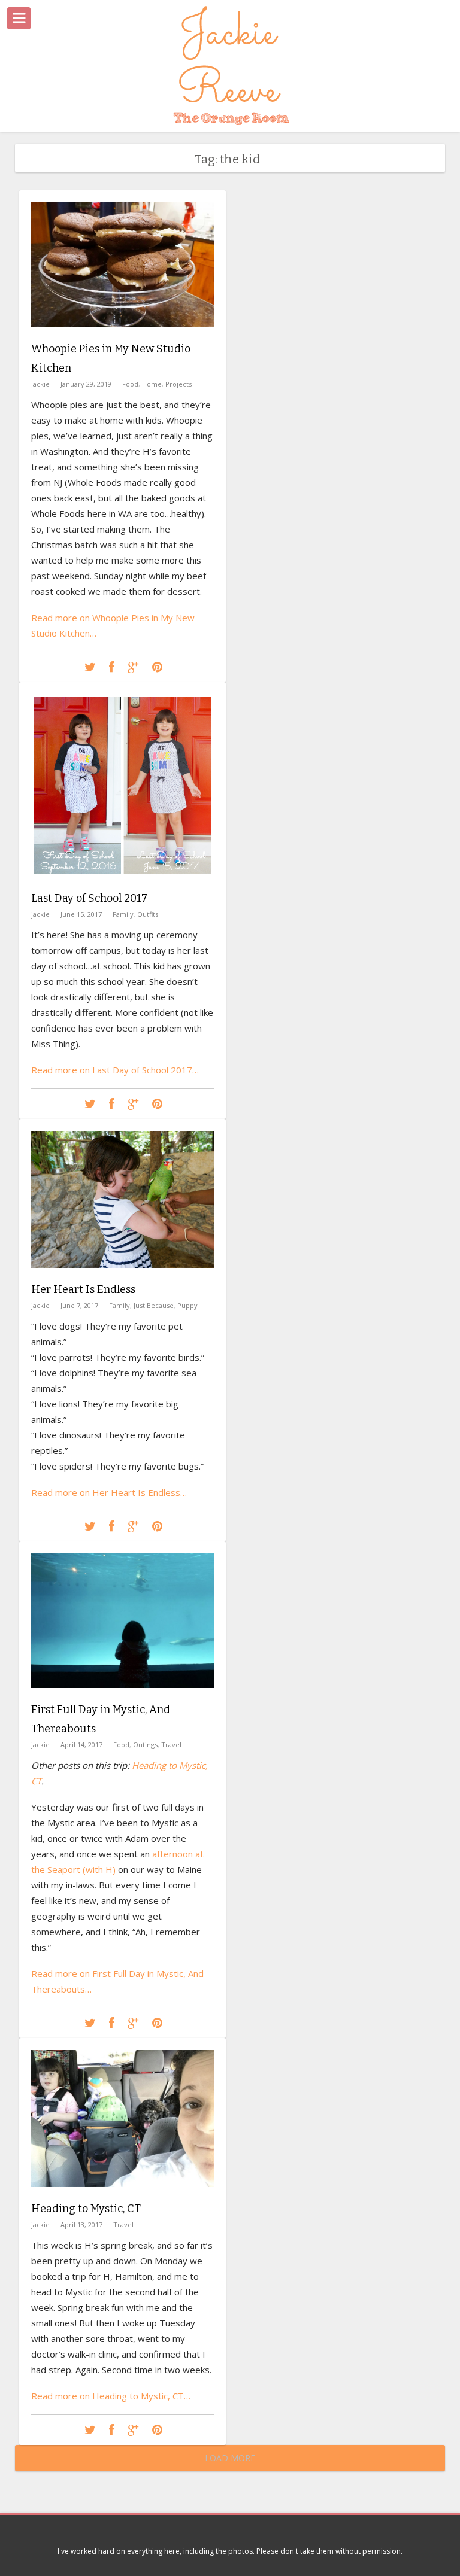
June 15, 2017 (81, 914)
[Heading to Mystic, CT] (122, 2196)
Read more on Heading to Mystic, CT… (111, 2396)
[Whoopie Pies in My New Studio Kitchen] (122, 336)
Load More (230, 2458)
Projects (178, 384)
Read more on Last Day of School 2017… (115, 1070)
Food (130, 384)
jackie (40, 384)
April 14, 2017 (81, 1745)
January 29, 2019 (86, 384)
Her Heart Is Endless (83, 1289)
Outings (145, 1745)
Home (152, 384)
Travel (171, 1745)
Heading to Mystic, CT (86, 2209)
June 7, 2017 (79, 1305)
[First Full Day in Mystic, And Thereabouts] (122, 1697)
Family (123, 914)
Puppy (187, 1305)
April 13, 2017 (81, 2224)
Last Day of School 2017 (89, 898)
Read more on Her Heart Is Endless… (109, 1492)
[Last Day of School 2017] (122, 885)
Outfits (148, 914)
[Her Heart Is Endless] (122, 1277)
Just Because (154, 1305)
